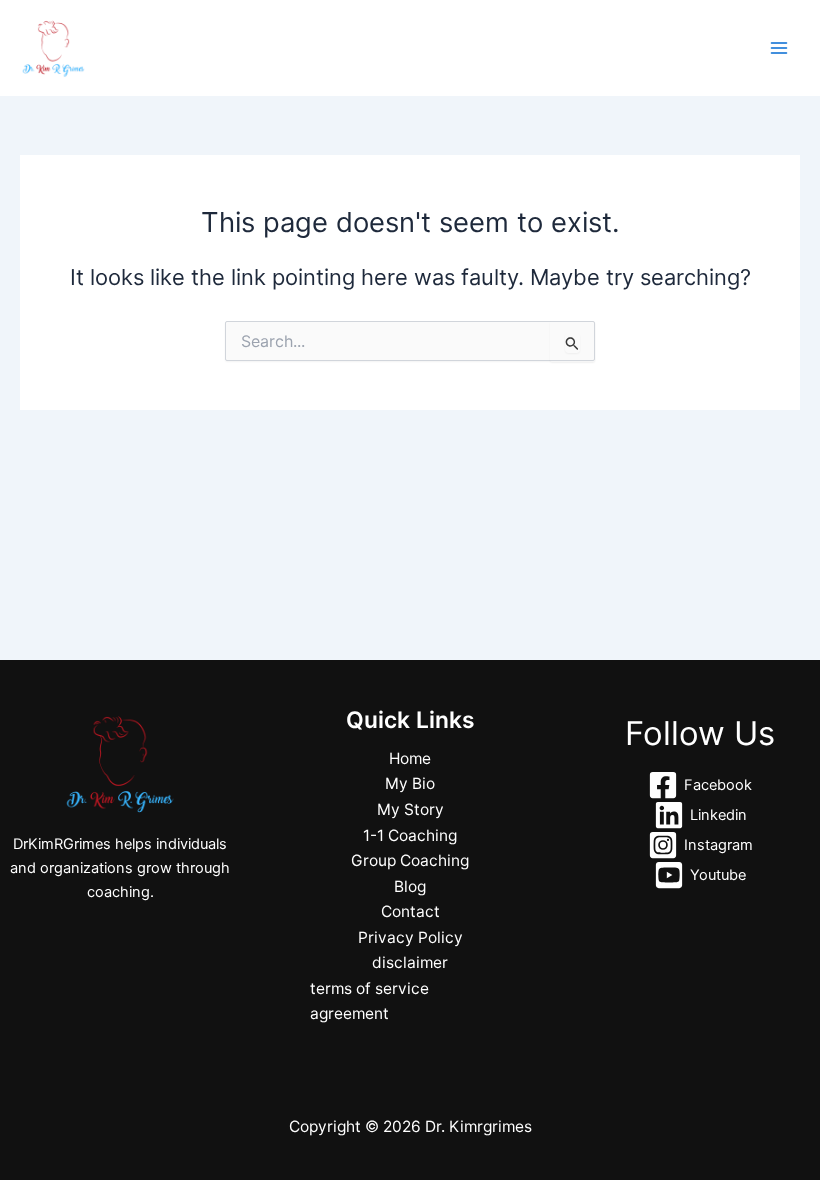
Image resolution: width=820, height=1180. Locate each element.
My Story (410, 809)
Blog (410, 886)
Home (410, 758)
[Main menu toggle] (779, 48)
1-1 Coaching (410, 835)
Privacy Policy (410, 937)
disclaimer (410, 962)
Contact (410, 911)
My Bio (410, 783)
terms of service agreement (369, 1001)
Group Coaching (410, 860)
